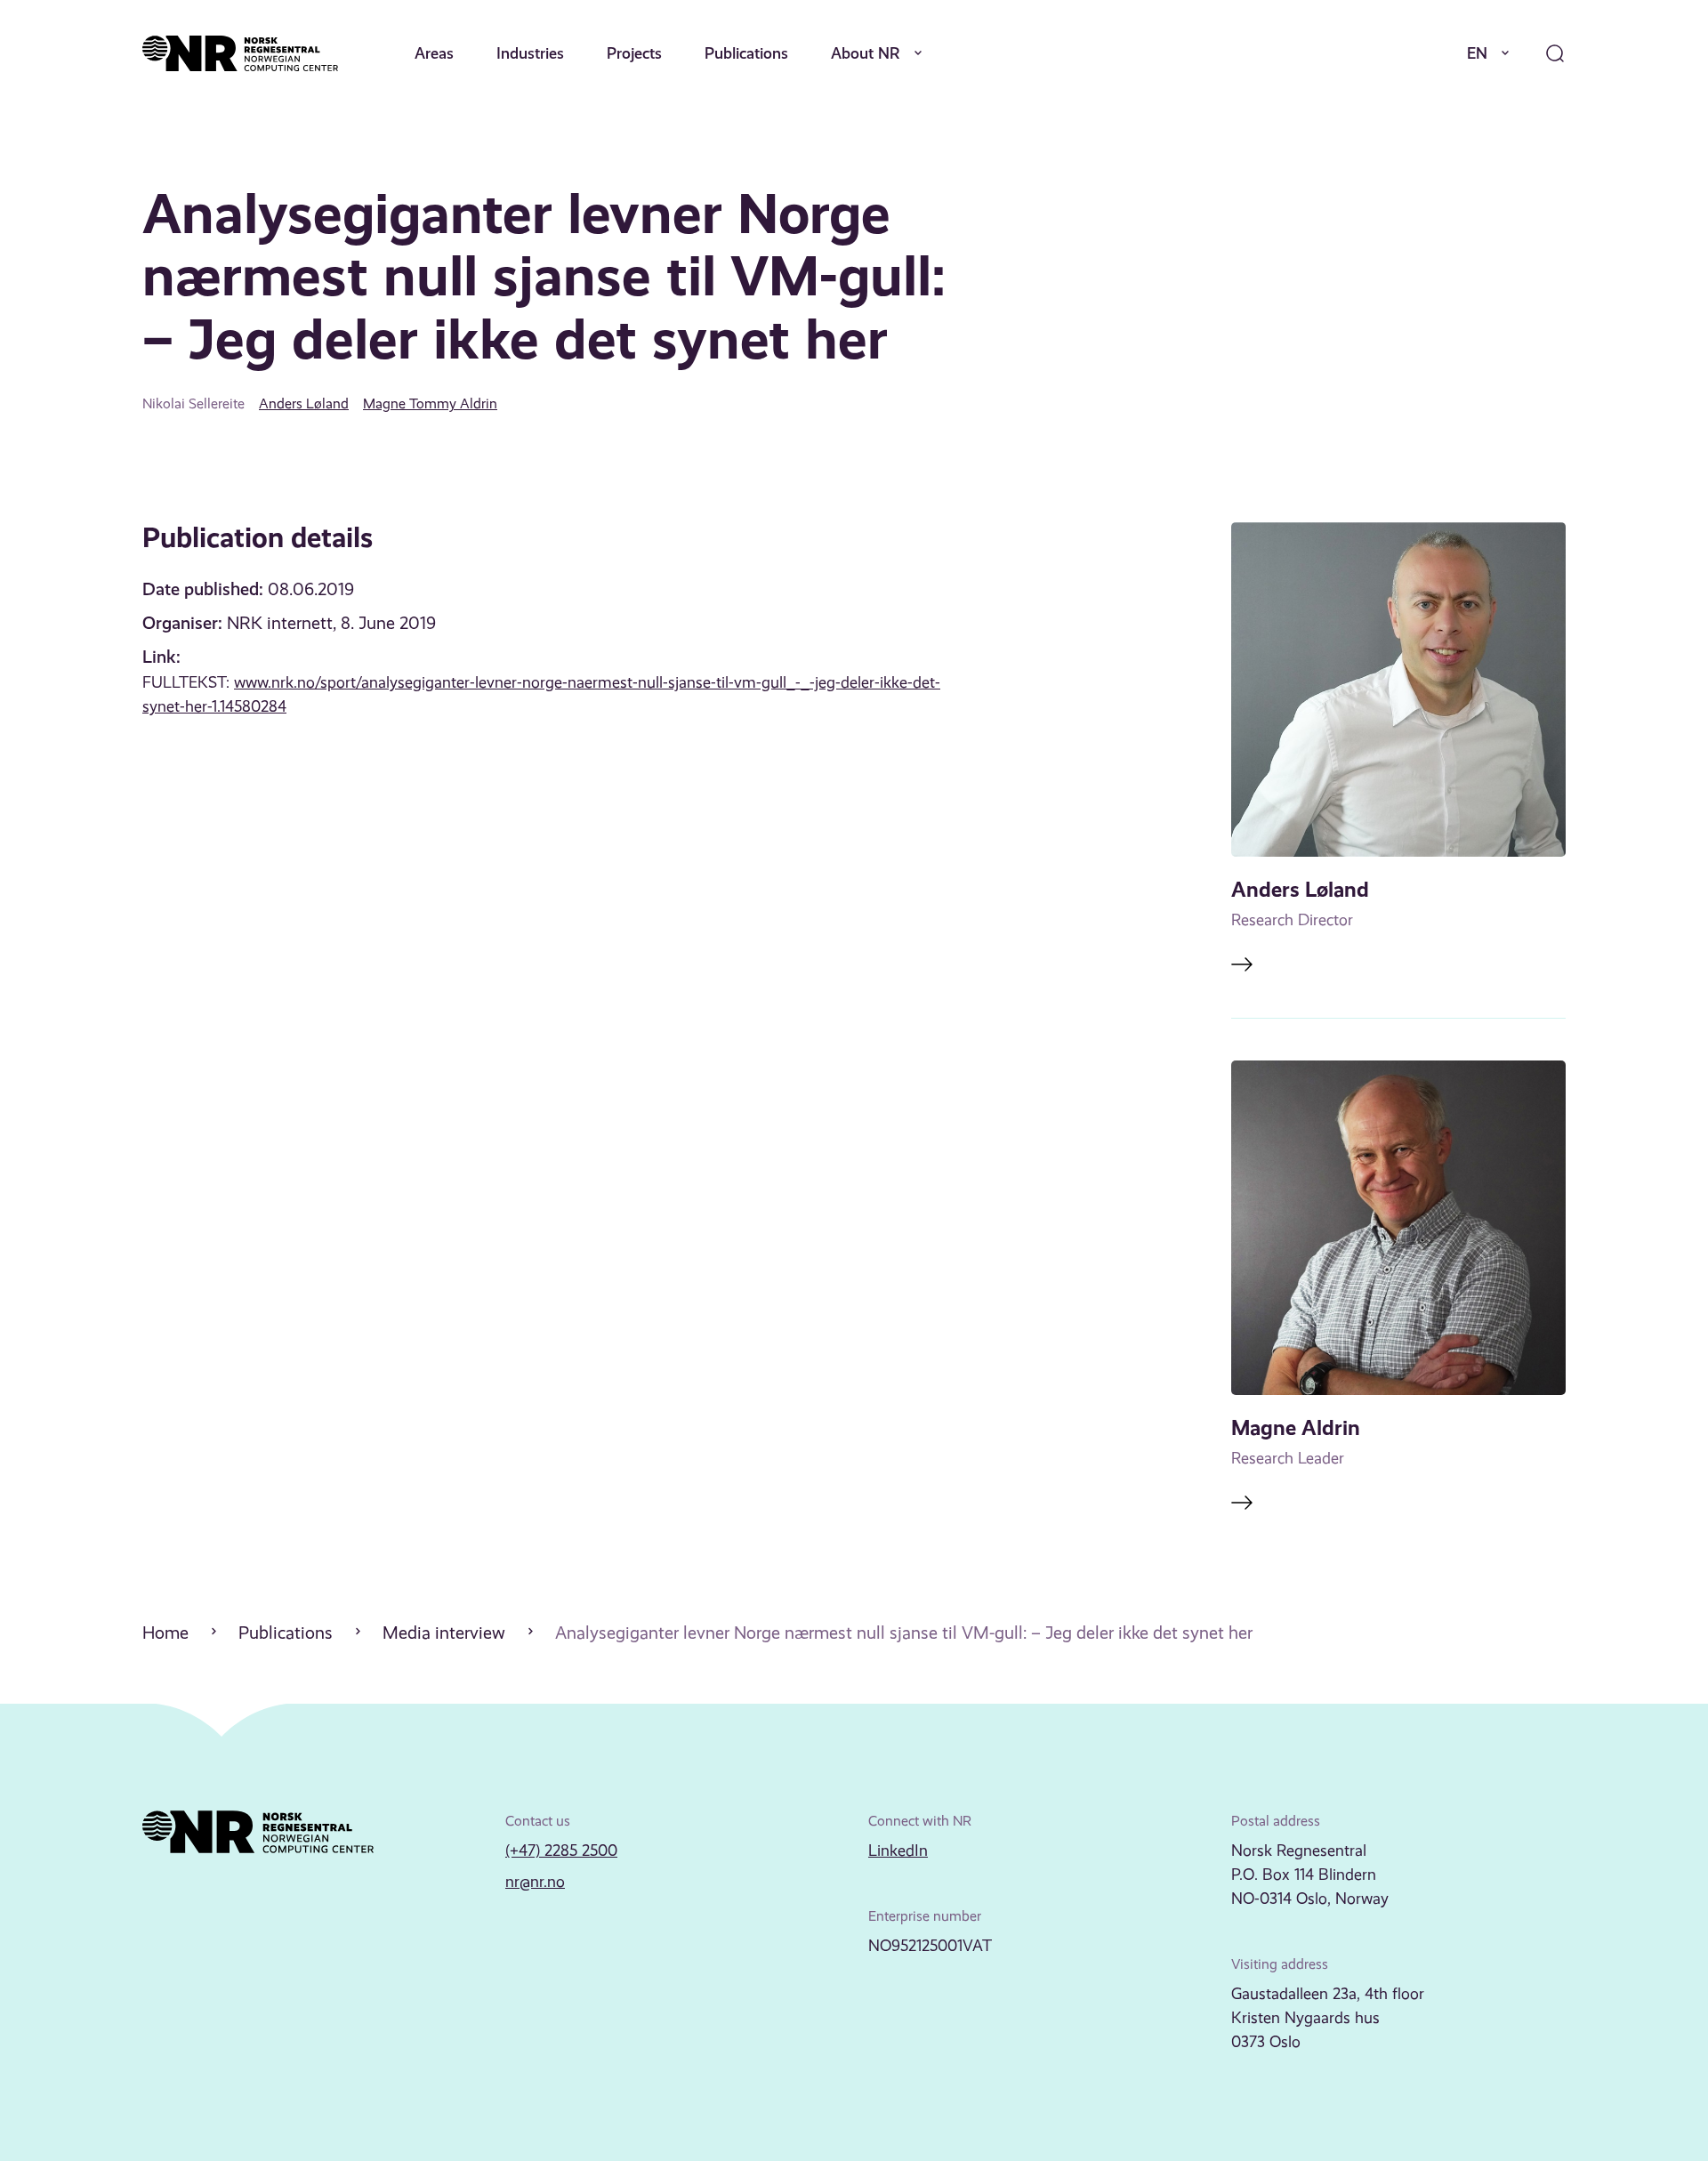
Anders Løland (304, 403)
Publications (746, 53)
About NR (866, 53)
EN (1477, 53)
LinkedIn (898, 1851)
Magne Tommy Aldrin (430, 403)
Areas (434, 53)
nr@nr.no (535, 1882)
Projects (634, 53)
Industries (530, 53)
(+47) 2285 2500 (561, 1851)
